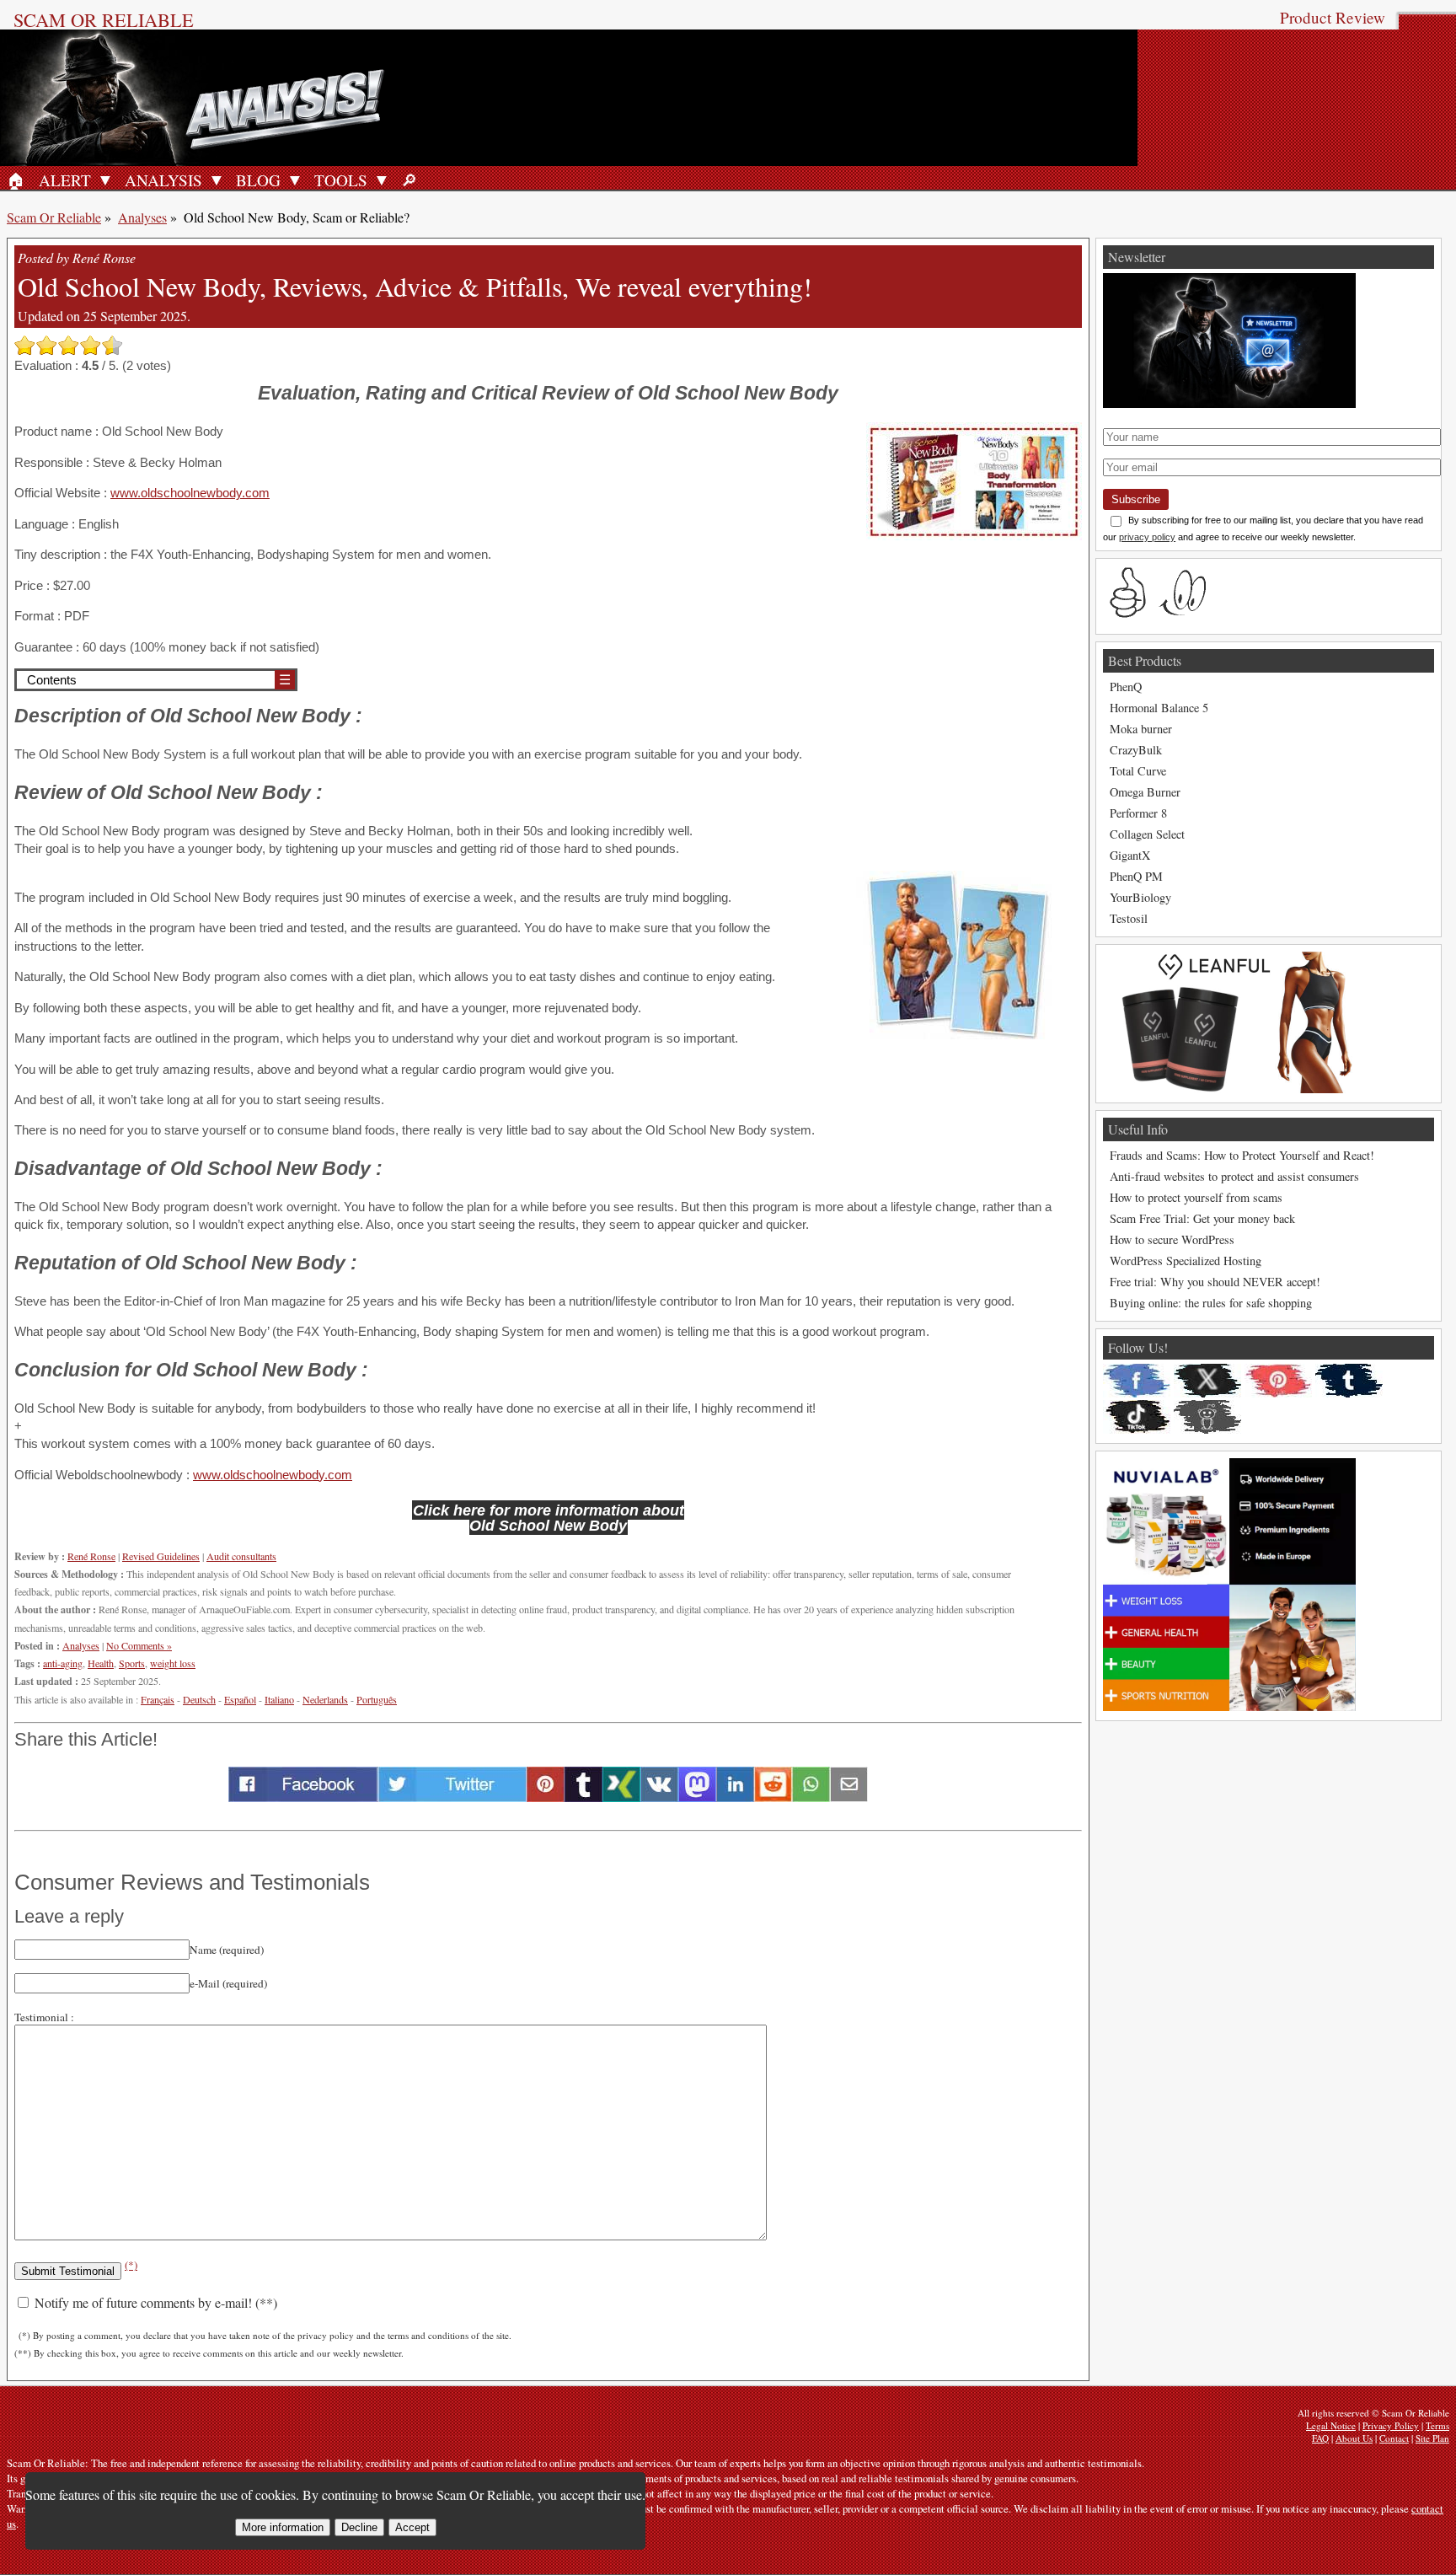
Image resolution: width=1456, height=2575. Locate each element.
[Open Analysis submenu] (217, 180)
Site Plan (1432, 2438)
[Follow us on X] (1207, 1381)
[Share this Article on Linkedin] (735, 1797)
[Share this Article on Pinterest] (546, 1797)
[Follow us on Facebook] (1137, 1381)
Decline (359, 2527)
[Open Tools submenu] (382, 180)
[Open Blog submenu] (295, 180)
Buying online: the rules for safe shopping (1211, 1303)
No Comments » (139, 1645)
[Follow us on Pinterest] (1278, 1381)
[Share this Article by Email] (849, 1797)
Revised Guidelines (161, 1556)
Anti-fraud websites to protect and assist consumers (1234, 1176)
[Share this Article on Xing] (621, 1797)
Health (101, 1663)
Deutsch (199, 1699)
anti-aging (63, 1663)
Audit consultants (241, 1556)
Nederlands (325, 1699)
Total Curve (1138, 771)
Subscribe (1136, 499)
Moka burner (1141, 729)
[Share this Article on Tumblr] (583, 1797)
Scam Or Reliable (104, 19)
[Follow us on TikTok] (1137, 1417)
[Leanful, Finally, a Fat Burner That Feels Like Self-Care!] (1229, 1089)
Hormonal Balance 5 (1159, 708)
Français (158, 1699)
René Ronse (91, 1556)
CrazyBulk (1136, 750)
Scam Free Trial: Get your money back (1202, 1218)
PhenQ (1126, 687)
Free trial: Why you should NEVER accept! (1215, 1282)
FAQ (1320, 2438)
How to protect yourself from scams (1196, 1197)
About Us (1354, 2438)
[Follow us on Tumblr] (1349, 1381)
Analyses (142, 217)
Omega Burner (1145, 792)
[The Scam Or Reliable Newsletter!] (1229, 403)
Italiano (279, 1699)
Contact (1394, 2438)
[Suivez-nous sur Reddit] (1207, 1417)
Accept (412, 2527)
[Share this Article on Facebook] (303, 1797)
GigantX (1130, 855)
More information (283, 2527)
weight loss (173, 1663)
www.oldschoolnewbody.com (190, 493)
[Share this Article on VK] (659, 1797)
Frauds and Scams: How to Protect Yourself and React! (1242, 1155)
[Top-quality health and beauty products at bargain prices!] (1229, 1706)
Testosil (1129, 918)
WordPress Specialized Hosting (1186, 1261)
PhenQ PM (1136, 876)
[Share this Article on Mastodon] (697, 1797)
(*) (131, 2265)
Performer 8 (1138, 813)
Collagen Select (1147, 834)
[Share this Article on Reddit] (773, 1797)
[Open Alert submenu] (105, 180)
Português (377, 1699)
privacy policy (1147, 537)
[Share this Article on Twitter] (452, 1797)
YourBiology (1140, 897)
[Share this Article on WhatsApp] (811, 1797)
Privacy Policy (1391, 2425)
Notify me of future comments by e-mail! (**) (154, 2302)
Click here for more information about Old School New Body (549, 1518)
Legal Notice (1331, 2425)
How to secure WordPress (1172, 1239)
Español (240, 1699)
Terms (1437, 2425)
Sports (132, 1663)
